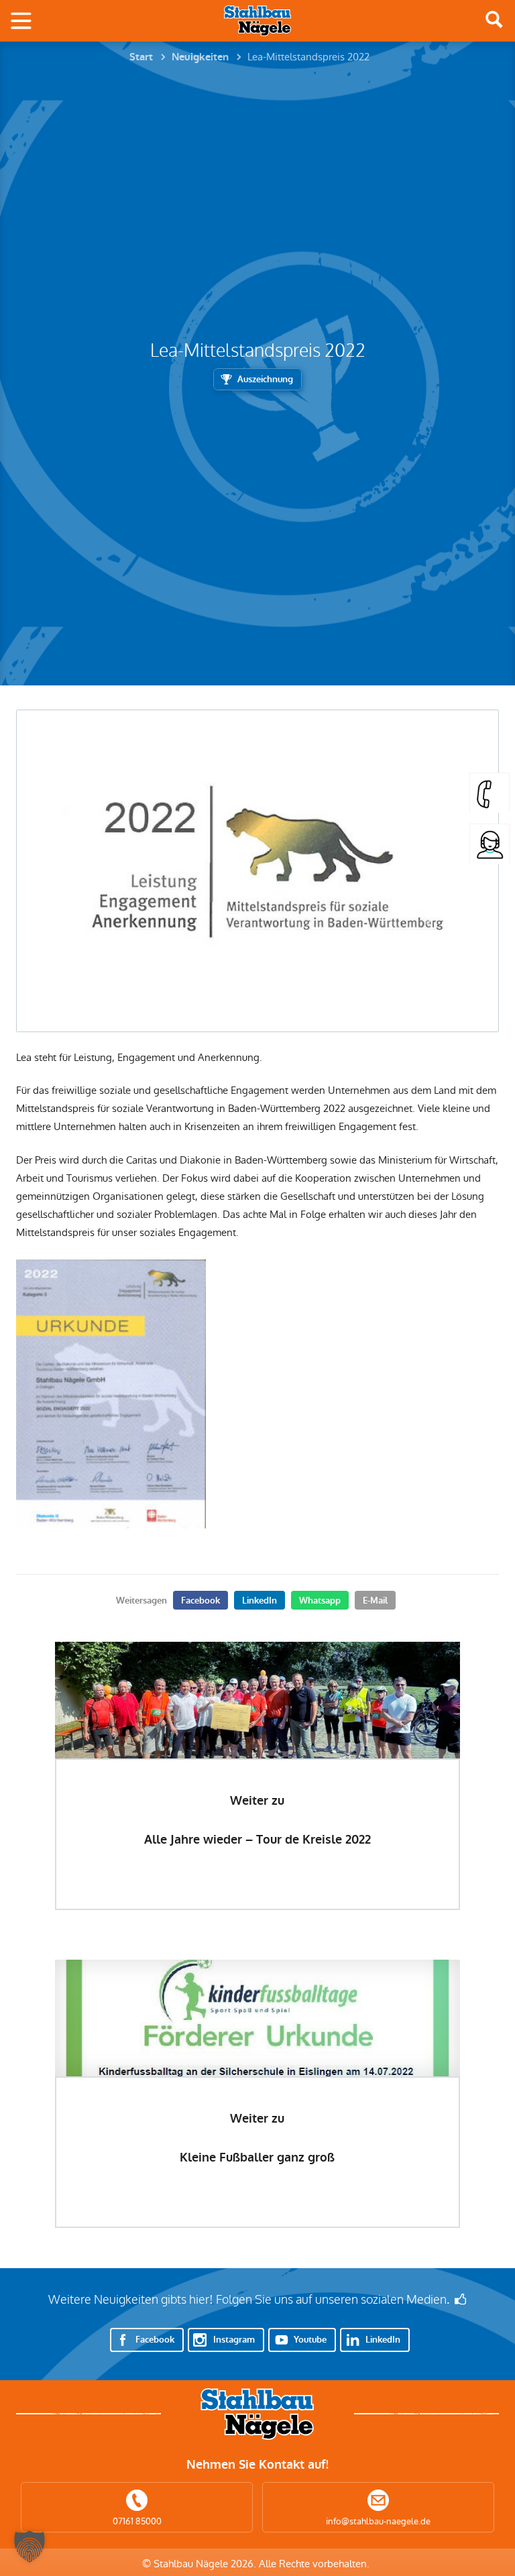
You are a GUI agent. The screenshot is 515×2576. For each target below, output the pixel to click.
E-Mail (375, 1601)
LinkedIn (260, 1601)
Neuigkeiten (200, 57)
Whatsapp (320, 1601)
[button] (30, 2546)
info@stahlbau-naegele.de (378, 2521)
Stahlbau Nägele (257, 21)
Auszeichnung (265, 379)
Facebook (201, 1601)
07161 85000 (137, 2521)
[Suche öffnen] (494, 19)
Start (141, 57)
